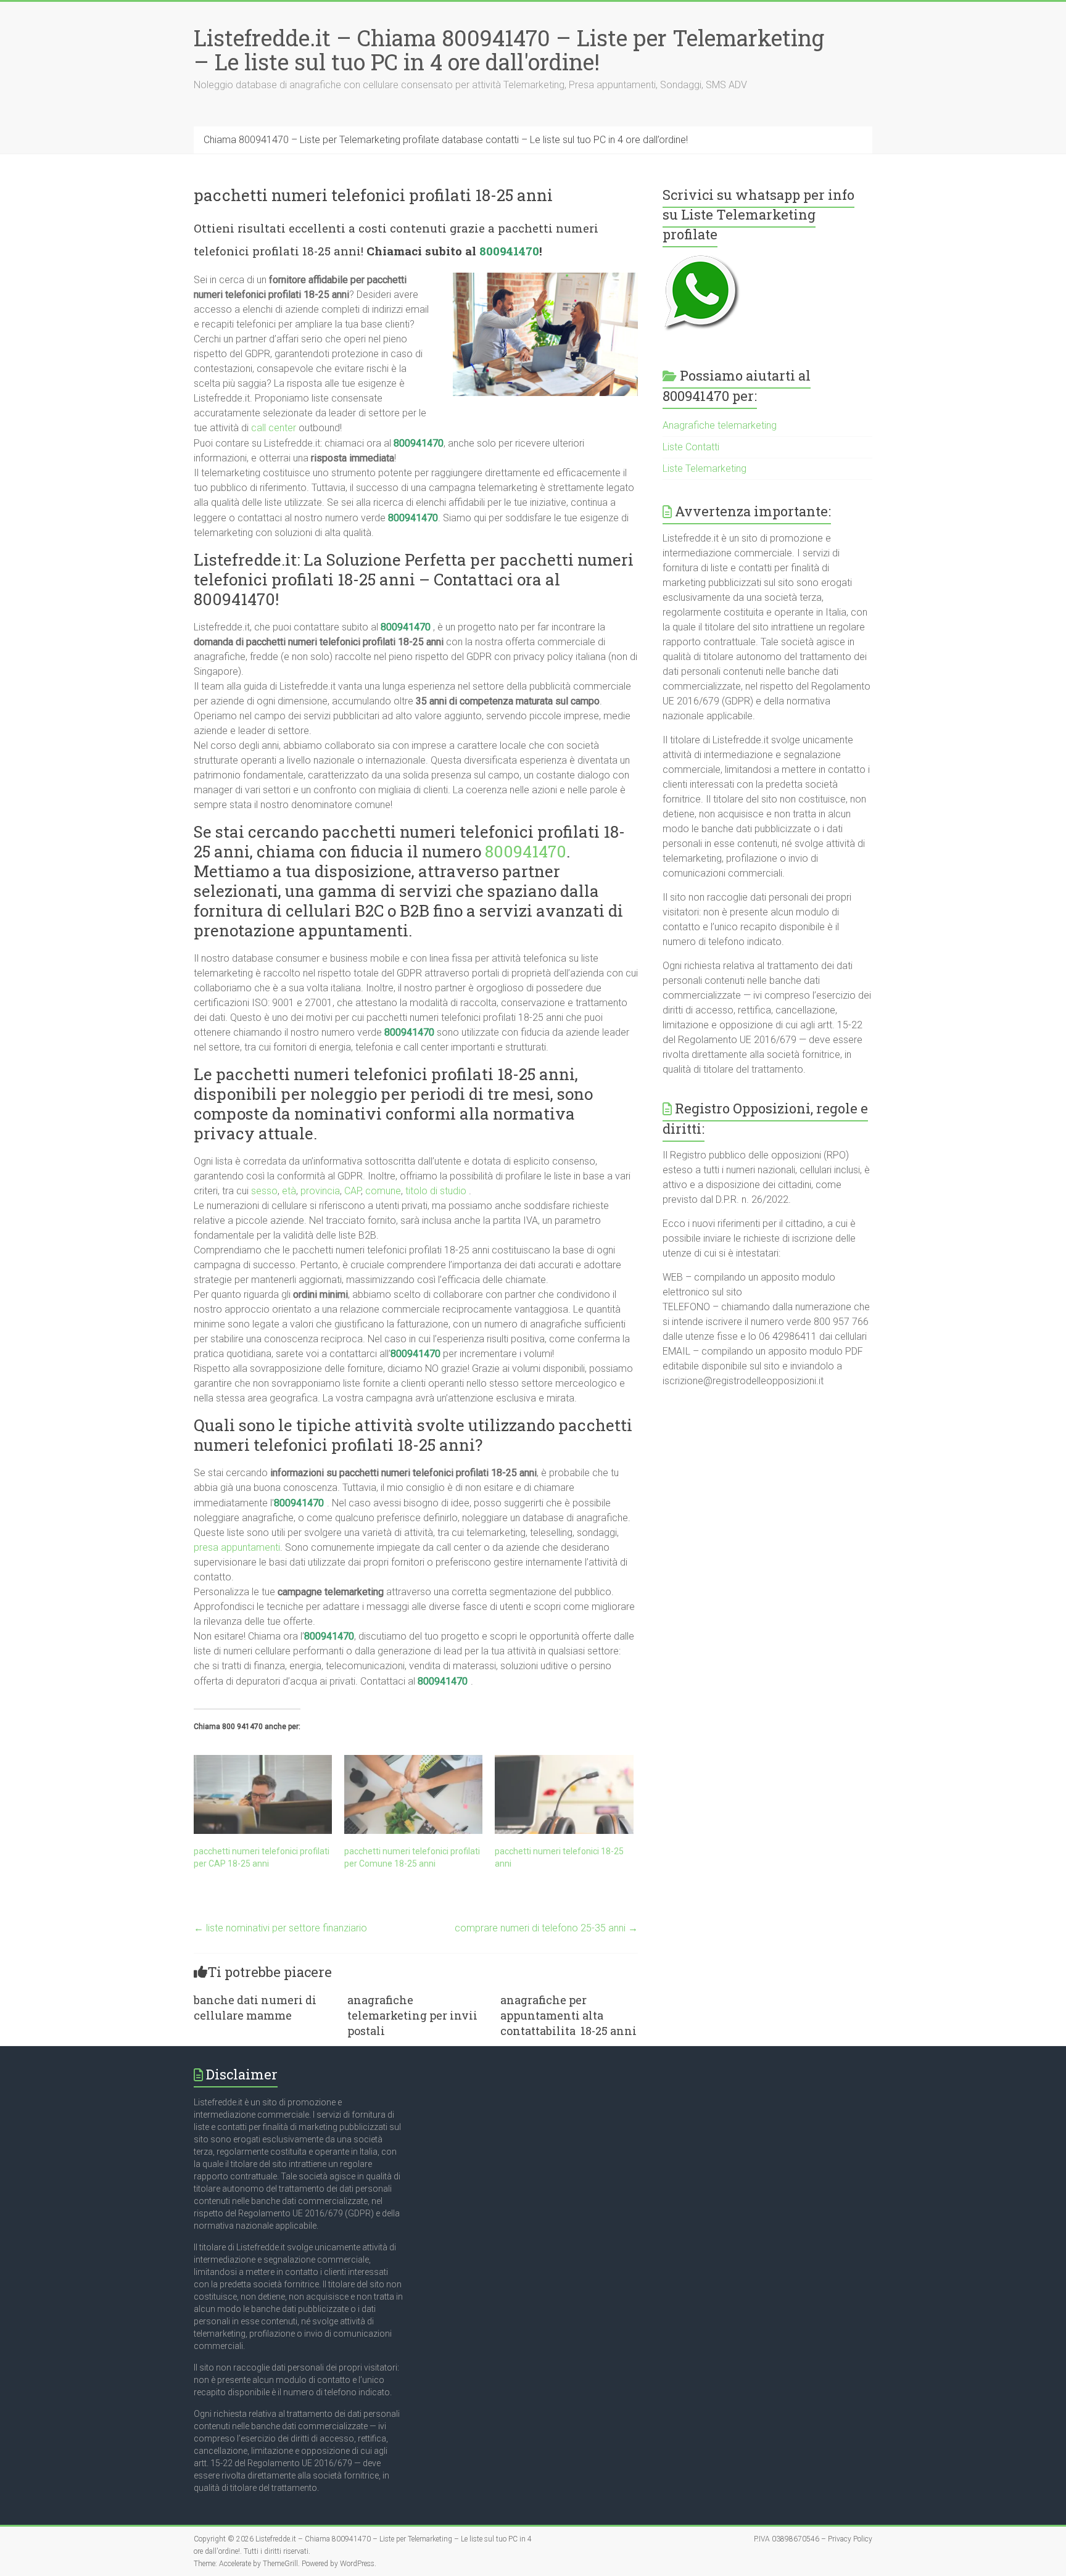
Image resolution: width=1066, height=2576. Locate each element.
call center (274, 428)
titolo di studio (436, 1191)
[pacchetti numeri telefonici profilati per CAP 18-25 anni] (263, 1794)
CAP (353, 1191)
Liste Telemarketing (704, 469)
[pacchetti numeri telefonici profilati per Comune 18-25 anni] (413, 1794)
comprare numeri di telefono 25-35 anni (546, 1928)
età (289, 1191)
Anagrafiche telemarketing (720, 425)
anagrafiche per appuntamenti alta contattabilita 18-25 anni (568, 2015)
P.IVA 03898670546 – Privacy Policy (813, 2539)
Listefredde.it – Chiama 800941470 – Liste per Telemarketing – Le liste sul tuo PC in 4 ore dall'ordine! (509, 50)
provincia (320, 1191)
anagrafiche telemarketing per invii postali (412, 2015)
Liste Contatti (691, 447)
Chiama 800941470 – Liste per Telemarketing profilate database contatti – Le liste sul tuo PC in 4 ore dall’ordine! (446, 140)
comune (383, 1191)
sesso (264, 1191)
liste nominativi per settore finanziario (280, 1928)
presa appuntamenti (237, 1547)
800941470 (509, 251)
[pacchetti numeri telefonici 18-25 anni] (564, 1794)
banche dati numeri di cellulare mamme (255, 2008)
